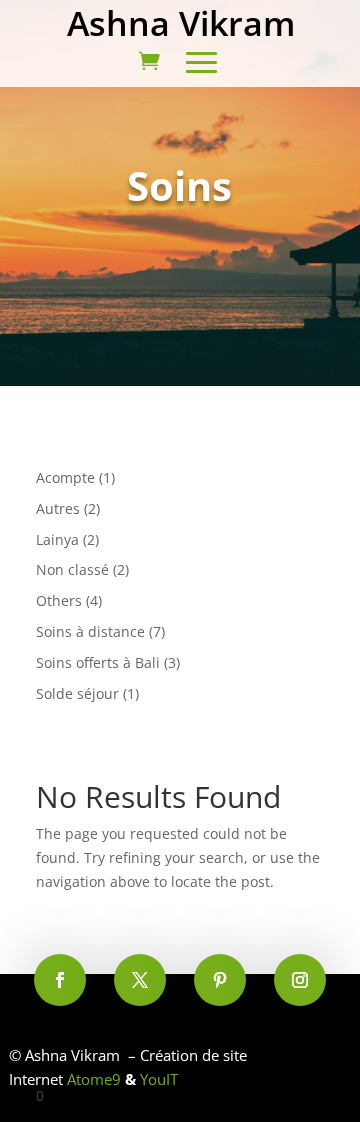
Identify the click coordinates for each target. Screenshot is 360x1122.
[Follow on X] (140, 980)
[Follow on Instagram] (300, 980)
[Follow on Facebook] (60, 980)
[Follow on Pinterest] (220, 980)
